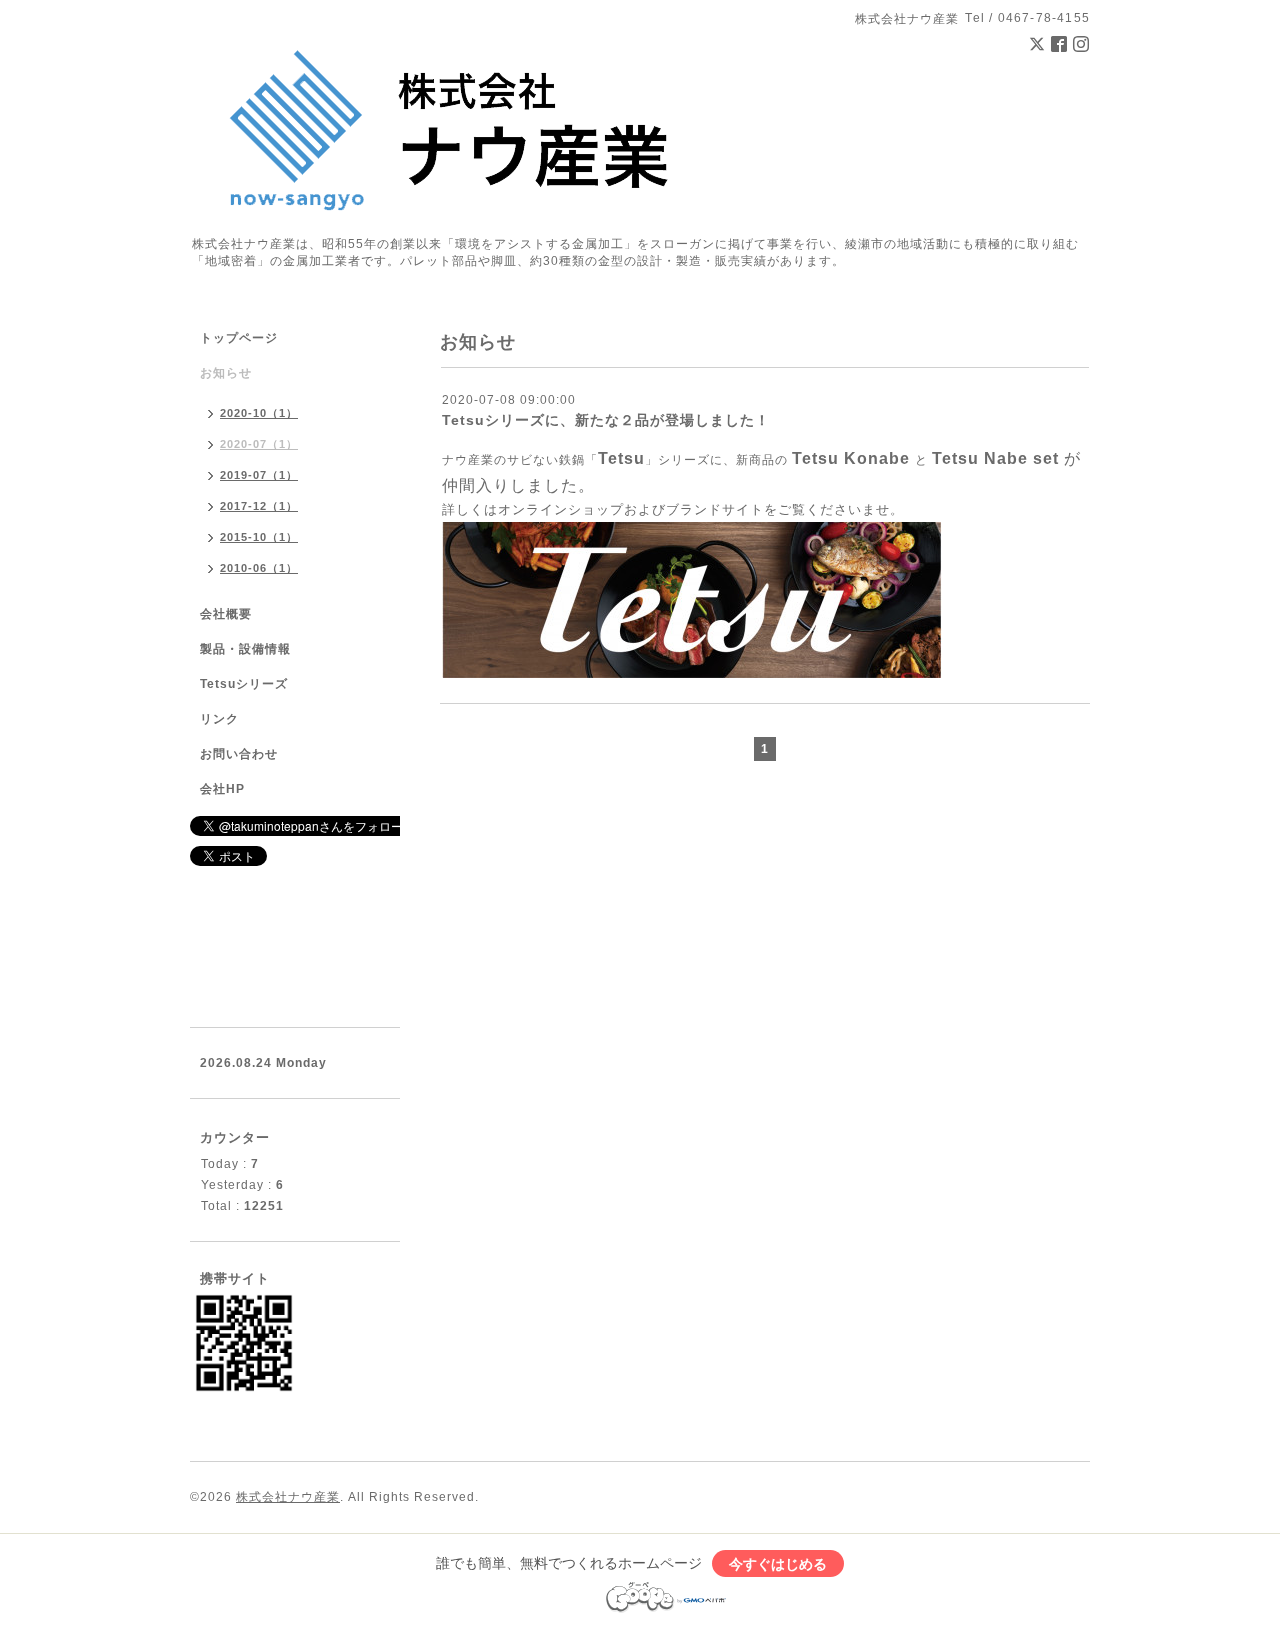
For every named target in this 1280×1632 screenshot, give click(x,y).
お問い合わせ (239, 754)
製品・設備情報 (245, 649)
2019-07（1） (259, 475)
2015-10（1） (259, 537)
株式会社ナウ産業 (288, 1497)
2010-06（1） (259, 568)
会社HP (222, 789)
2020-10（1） (259, 413)
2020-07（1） (259, 444)
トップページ (239, 338)
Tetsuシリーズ (244, 684)
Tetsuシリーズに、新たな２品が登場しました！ (606, 420)
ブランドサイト (715, 509)
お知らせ (226, 373)
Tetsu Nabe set (995, 458)
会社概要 (226, 614)
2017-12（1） (259, 506)
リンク (219, 719)
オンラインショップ (561, 509)
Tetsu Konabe (851, 458)
